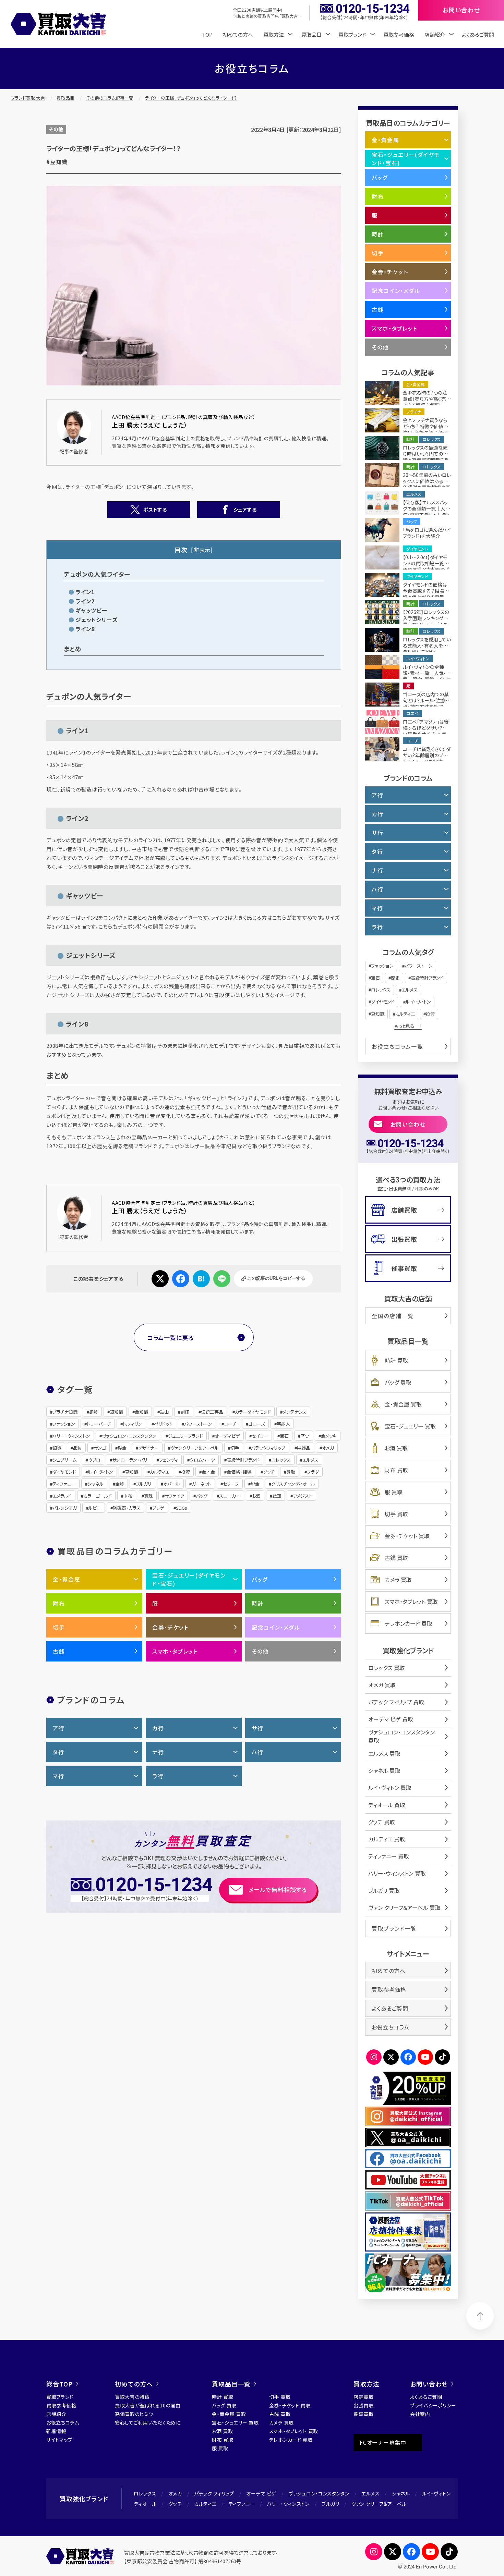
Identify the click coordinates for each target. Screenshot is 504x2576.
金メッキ (329, 1436)
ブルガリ (144, 1484)
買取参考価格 (399, 34)
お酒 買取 (396, 1448)
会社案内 (420, 2414)
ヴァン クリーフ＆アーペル (379, 2504)
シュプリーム (64, 1460)
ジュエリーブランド (185, 1436)
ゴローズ (257, 1424)
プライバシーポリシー (433, 2405)
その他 (56, 129)
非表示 (202, 550)
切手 (235, 1448)
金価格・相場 (239, 1472)
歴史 (305, 1436)
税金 (255, 1484)
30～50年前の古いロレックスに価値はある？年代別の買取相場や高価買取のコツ (427, 484)
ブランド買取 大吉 (28, 98)
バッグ (202, 1496)
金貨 (120, 1484)
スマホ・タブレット (175, 1651)
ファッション (64, 1424)
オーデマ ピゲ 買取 (391, 1719)
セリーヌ (231, 1484)
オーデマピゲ (227, 1436)
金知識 (141, 1412)
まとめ (73, 649)
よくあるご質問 (478, 34)
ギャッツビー (91, 610)
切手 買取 (396, 1514)
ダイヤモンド (64, 1472)
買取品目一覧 (231, 2384)
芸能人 (283, 1424)
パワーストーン (198, 1424)
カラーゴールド (98, 1496)
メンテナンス (295, 1412)
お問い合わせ (408, 1124)
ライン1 (85, 592)
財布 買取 (396, 1470)
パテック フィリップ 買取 (396, 1702)
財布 (128, 1496)
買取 (291, 1472)
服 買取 (394, 1492)
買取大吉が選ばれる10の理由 (148, 2405)
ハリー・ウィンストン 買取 (397, 1873)
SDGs (182, 1508)
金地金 (208, 1472)
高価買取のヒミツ (134, 2414)
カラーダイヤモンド (253, 1412)
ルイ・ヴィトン (100, 1472)
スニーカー (230, 1496)
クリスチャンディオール (293, 1484)
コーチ (230, 1424)
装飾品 (304, 1448)
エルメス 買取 (384, 1753)
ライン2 (85, 601)
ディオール (145, 2504)
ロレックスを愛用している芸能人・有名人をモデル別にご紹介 (427, 646)
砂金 (122, 1448)
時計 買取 (396, 1360)
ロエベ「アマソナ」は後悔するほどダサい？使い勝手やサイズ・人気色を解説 (426, 731)
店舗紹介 (56, 2414)
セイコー (260, 1436)
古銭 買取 (396, 1558)
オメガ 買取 (382, 1685)
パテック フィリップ (214, 2493)
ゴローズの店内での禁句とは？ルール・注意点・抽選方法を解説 (426, 700)
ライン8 (85, 629)
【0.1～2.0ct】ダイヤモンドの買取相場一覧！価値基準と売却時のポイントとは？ (426, 566)
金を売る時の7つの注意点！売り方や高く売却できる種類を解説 (427, 399)
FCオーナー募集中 (383, 2442)
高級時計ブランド (243, 1460)
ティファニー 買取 (389, 1856)
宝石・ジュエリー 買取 (410, 1426)
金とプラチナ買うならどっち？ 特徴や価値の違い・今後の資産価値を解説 (425, 429)
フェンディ (169, 1460)
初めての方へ (238, 34)
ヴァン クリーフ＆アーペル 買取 (404, 1908)
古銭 (59, 1651)
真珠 (148, 1496)
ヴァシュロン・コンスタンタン (129, 1436)
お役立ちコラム (391, 2027)
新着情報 (56, 2431)
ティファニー (64, 1484)
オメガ (328, 1448)
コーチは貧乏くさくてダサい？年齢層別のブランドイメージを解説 (427, 755)
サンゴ (100, 1448)
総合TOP (59, 2384)
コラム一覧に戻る (171, 1338)
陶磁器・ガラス (127, 1508)
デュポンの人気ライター (97, 574)
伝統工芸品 (212, 1412)
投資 (185, 1472)
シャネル (95, 1484)
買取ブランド (60, 2397)
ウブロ (94, 1460)
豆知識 (131, 1472)
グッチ (269, 1472)
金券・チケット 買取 (407, 1536)
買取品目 (65, 98)
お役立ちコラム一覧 (397, 1046)
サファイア (174, 1496)
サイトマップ (59, 2440)
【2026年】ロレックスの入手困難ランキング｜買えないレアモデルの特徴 (426, 621)
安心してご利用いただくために (148, 2422)
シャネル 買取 (384, 1770)
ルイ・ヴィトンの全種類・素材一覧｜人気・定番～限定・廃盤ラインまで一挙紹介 (427, 676)
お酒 (256, 1496)
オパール (172, 1484)
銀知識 (116, 1412)
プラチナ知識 (65, 1412)
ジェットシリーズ (96, 620)
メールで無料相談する (278, 1890)
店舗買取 (404, 1210)
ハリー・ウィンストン (71, 1436)
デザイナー (148, 1448)
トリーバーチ (99, 1424)
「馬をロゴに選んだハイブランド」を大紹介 (427, 533)
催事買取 (404, 1268)
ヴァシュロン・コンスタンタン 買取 (401, 1736)
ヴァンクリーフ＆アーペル (195, 1448)
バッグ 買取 (398, 1382)
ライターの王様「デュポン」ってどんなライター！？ (191, 98)
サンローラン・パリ (130, 1460)
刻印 (185, 1412)
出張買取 (404, 1239)
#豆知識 (57, 162)
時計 (258, 1603)
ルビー (95, 1508)
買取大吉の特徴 (132, 2397)
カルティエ (160, 1472)
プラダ (313, 1472)
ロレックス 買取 (387, 1668)
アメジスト (303, 1496)
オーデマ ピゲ (261, 2493)
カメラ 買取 (398, 1580)
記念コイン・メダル (276, 1627)
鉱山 (164, 1412)
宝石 (284, 1436)
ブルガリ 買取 (384, 1890)
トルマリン (133, 1424)
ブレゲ (158, 1508)
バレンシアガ (65, 1508)
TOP (207, 34)
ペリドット (163, 1424)
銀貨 (57, 1448)
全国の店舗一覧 (393, 1316)
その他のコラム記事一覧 (110, 98)
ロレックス (281, 1460)
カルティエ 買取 (387, 1839)
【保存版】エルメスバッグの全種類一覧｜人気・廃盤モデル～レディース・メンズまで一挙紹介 (427, 515)
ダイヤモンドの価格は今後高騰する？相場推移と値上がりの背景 (426, 591)
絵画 (277, 1496)
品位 (77, 1448)
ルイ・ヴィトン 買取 (390, 1788)
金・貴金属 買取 (403, 1404)
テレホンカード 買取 (409, 1623)
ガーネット (201, 1484)
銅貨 (94, 1412)
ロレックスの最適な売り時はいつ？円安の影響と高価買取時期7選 (425, 454)
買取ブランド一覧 (394, 1928)
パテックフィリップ (268, 1448)
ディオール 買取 (387, 1805)
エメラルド (62, 1496)
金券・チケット (170, 1627)
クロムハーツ (202, 1460)
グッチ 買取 (382, 1822)
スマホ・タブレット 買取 (411, 1602)
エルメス (310, 1460)
